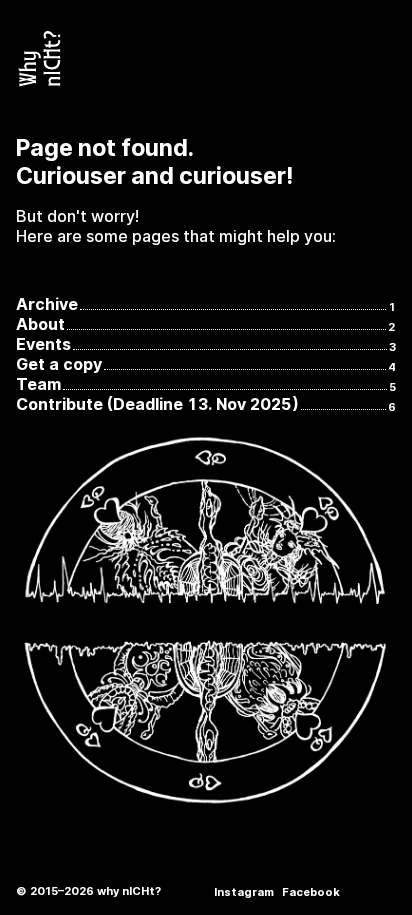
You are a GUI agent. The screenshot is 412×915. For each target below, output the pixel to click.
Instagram (244, 892)
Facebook (311, 892)
